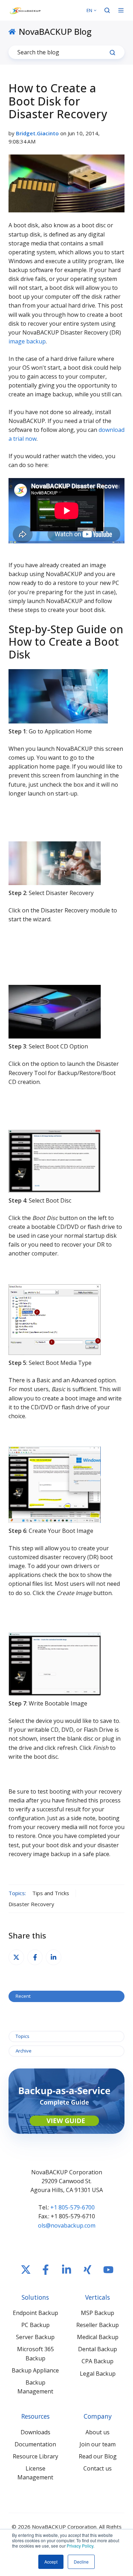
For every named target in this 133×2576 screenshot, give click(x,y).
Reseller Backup (98, 2325)
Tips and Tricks (51, 1893)
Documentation (35, 2444)
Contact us (98, 2468)
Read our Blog (98, 2456)
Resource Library (35, 2456)
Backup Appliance (35, 2370)
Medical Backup (98, 2337)
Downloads (35, 2432)
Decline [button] (81, 2562)
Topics (23, 2036)
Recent (23, 1996)
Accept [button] (51, 2562)
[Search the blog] (112, 53)
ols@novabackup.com (67, 2225)
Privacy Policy (80, 2546)
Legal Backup (98, 2374)
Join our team (98, 2444)
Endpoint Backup (35, 2313)
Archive (24, 2051)
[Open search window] (107, 10)
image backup (27, 341)
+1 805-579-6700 (73, 2207)
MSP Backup (98, 2313)
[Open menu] (121, 10)
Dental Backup (98, 2349)
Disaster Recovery (31, 1904)
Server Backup (35, 2337)
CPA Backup (98, 2361)
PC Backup (35, 2325)
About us (98, 2432)
